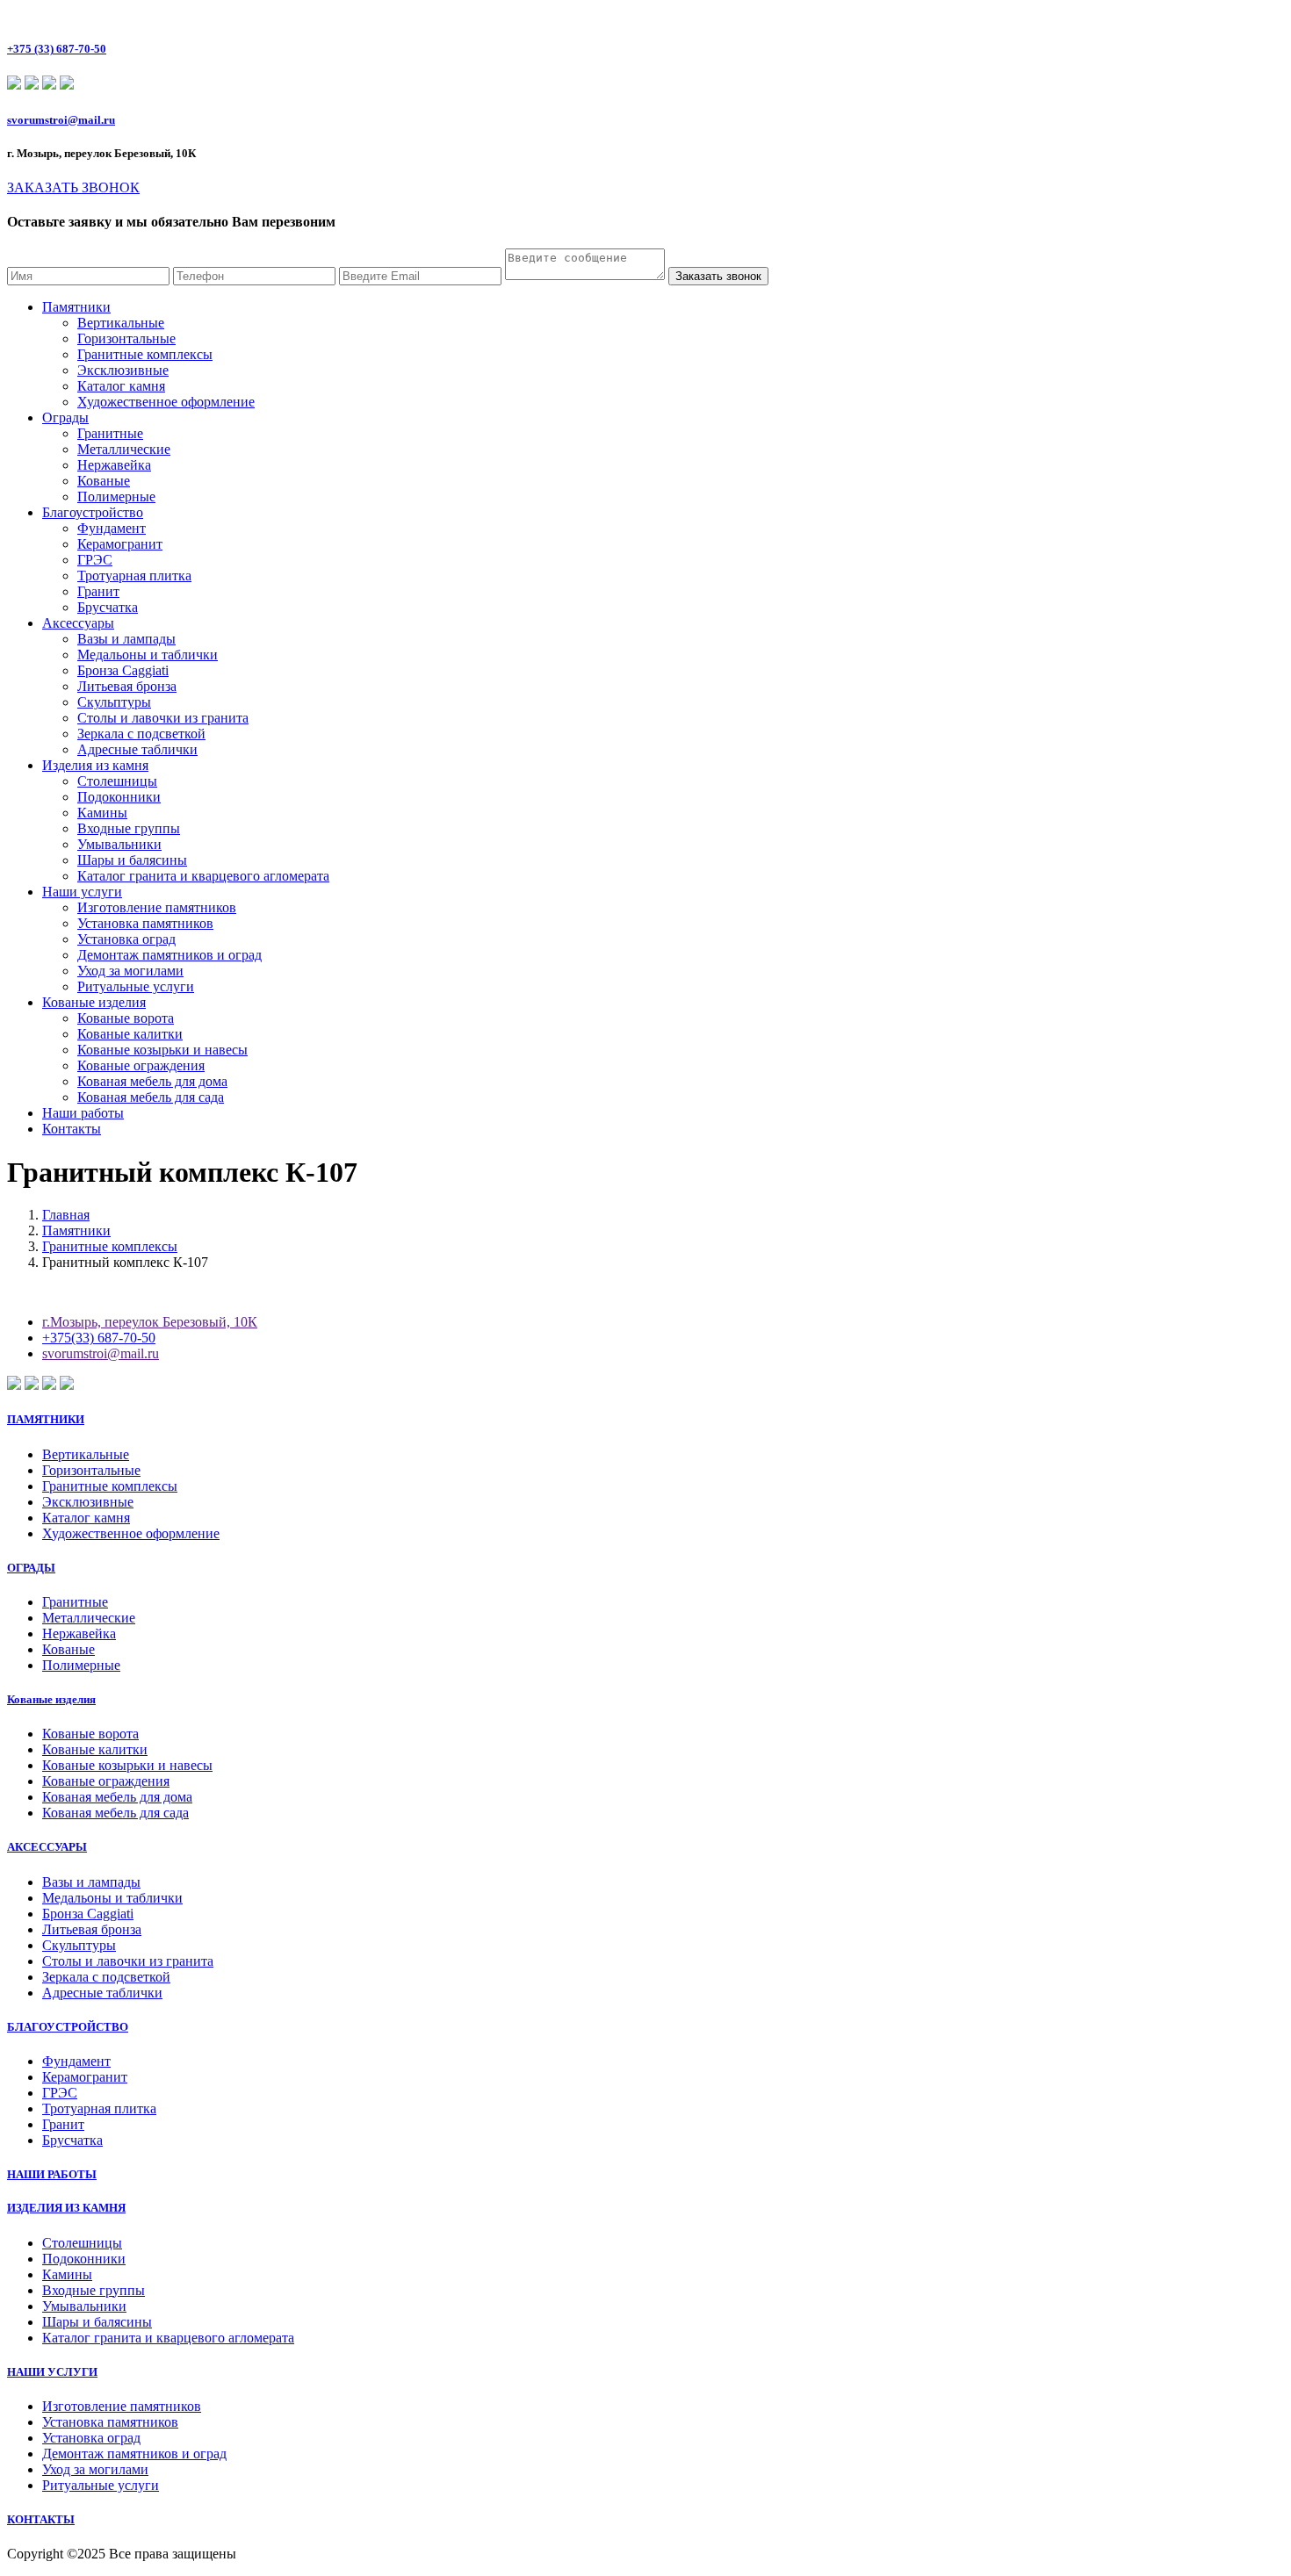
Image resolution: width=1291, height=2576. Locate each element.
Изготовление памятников (157, 907)
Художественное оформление (166, 402)
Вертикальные (121, 323)
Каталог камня (121, 386)
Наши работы (83, 1113)
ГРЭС (95, 560)
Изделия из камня (95, 765)
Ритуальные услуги (136, 986)
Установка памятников (145, 923)
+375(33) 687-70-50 (99, 1338)
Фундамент (112, 528)
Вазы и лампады (126, 639)
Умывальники (119, 844)
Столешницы (117, 781)
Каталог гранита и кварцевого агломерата (203, 876)
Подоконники (119, 797)
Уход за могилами (130, 971)
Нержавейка (114, 465)
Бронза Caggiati (123, 670)
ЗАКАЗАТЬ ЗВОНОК (73, 187)
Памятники (76, 307)
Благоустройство (93, 512)
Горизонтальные (126, 338)
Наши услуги (82, 892)
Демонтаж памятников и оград (169, 955)
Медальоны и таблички (148, 655)
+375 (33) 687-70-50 (57, 49)
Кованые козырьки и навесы (162, 1050)
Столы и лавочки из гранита (163, 718)
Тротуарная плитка (134, 576)
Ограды (65, 417)
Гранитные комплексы (145, 354)
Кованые (104, 481)
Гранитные (110, 433)
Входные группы (129, 828)
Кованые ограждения (141, 1065)
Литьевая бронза (127, 686)
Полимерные (116, 496)
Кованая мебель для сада (151, 1097)
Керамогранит (120, 544)
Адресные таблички (137, 749)
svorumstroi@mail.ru (61, 120)
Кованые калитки (130, 1034)
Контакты (72, 1129)
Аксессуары (78, 623)
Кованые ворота (126, 1018)
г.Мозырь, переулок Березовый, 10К (150, 1322)
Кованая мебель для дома (152, 1081)
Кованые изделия (94, 1002)
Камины (102, 813)
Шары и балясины (132, 860)
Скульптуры (114, 702)
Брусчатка (108, 607)
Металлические (124, 449)
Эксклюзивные (123, 370)
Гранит (98, 591)
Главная (66, 1215)
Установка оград (126, 939)
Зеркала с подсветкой (141, 734)
